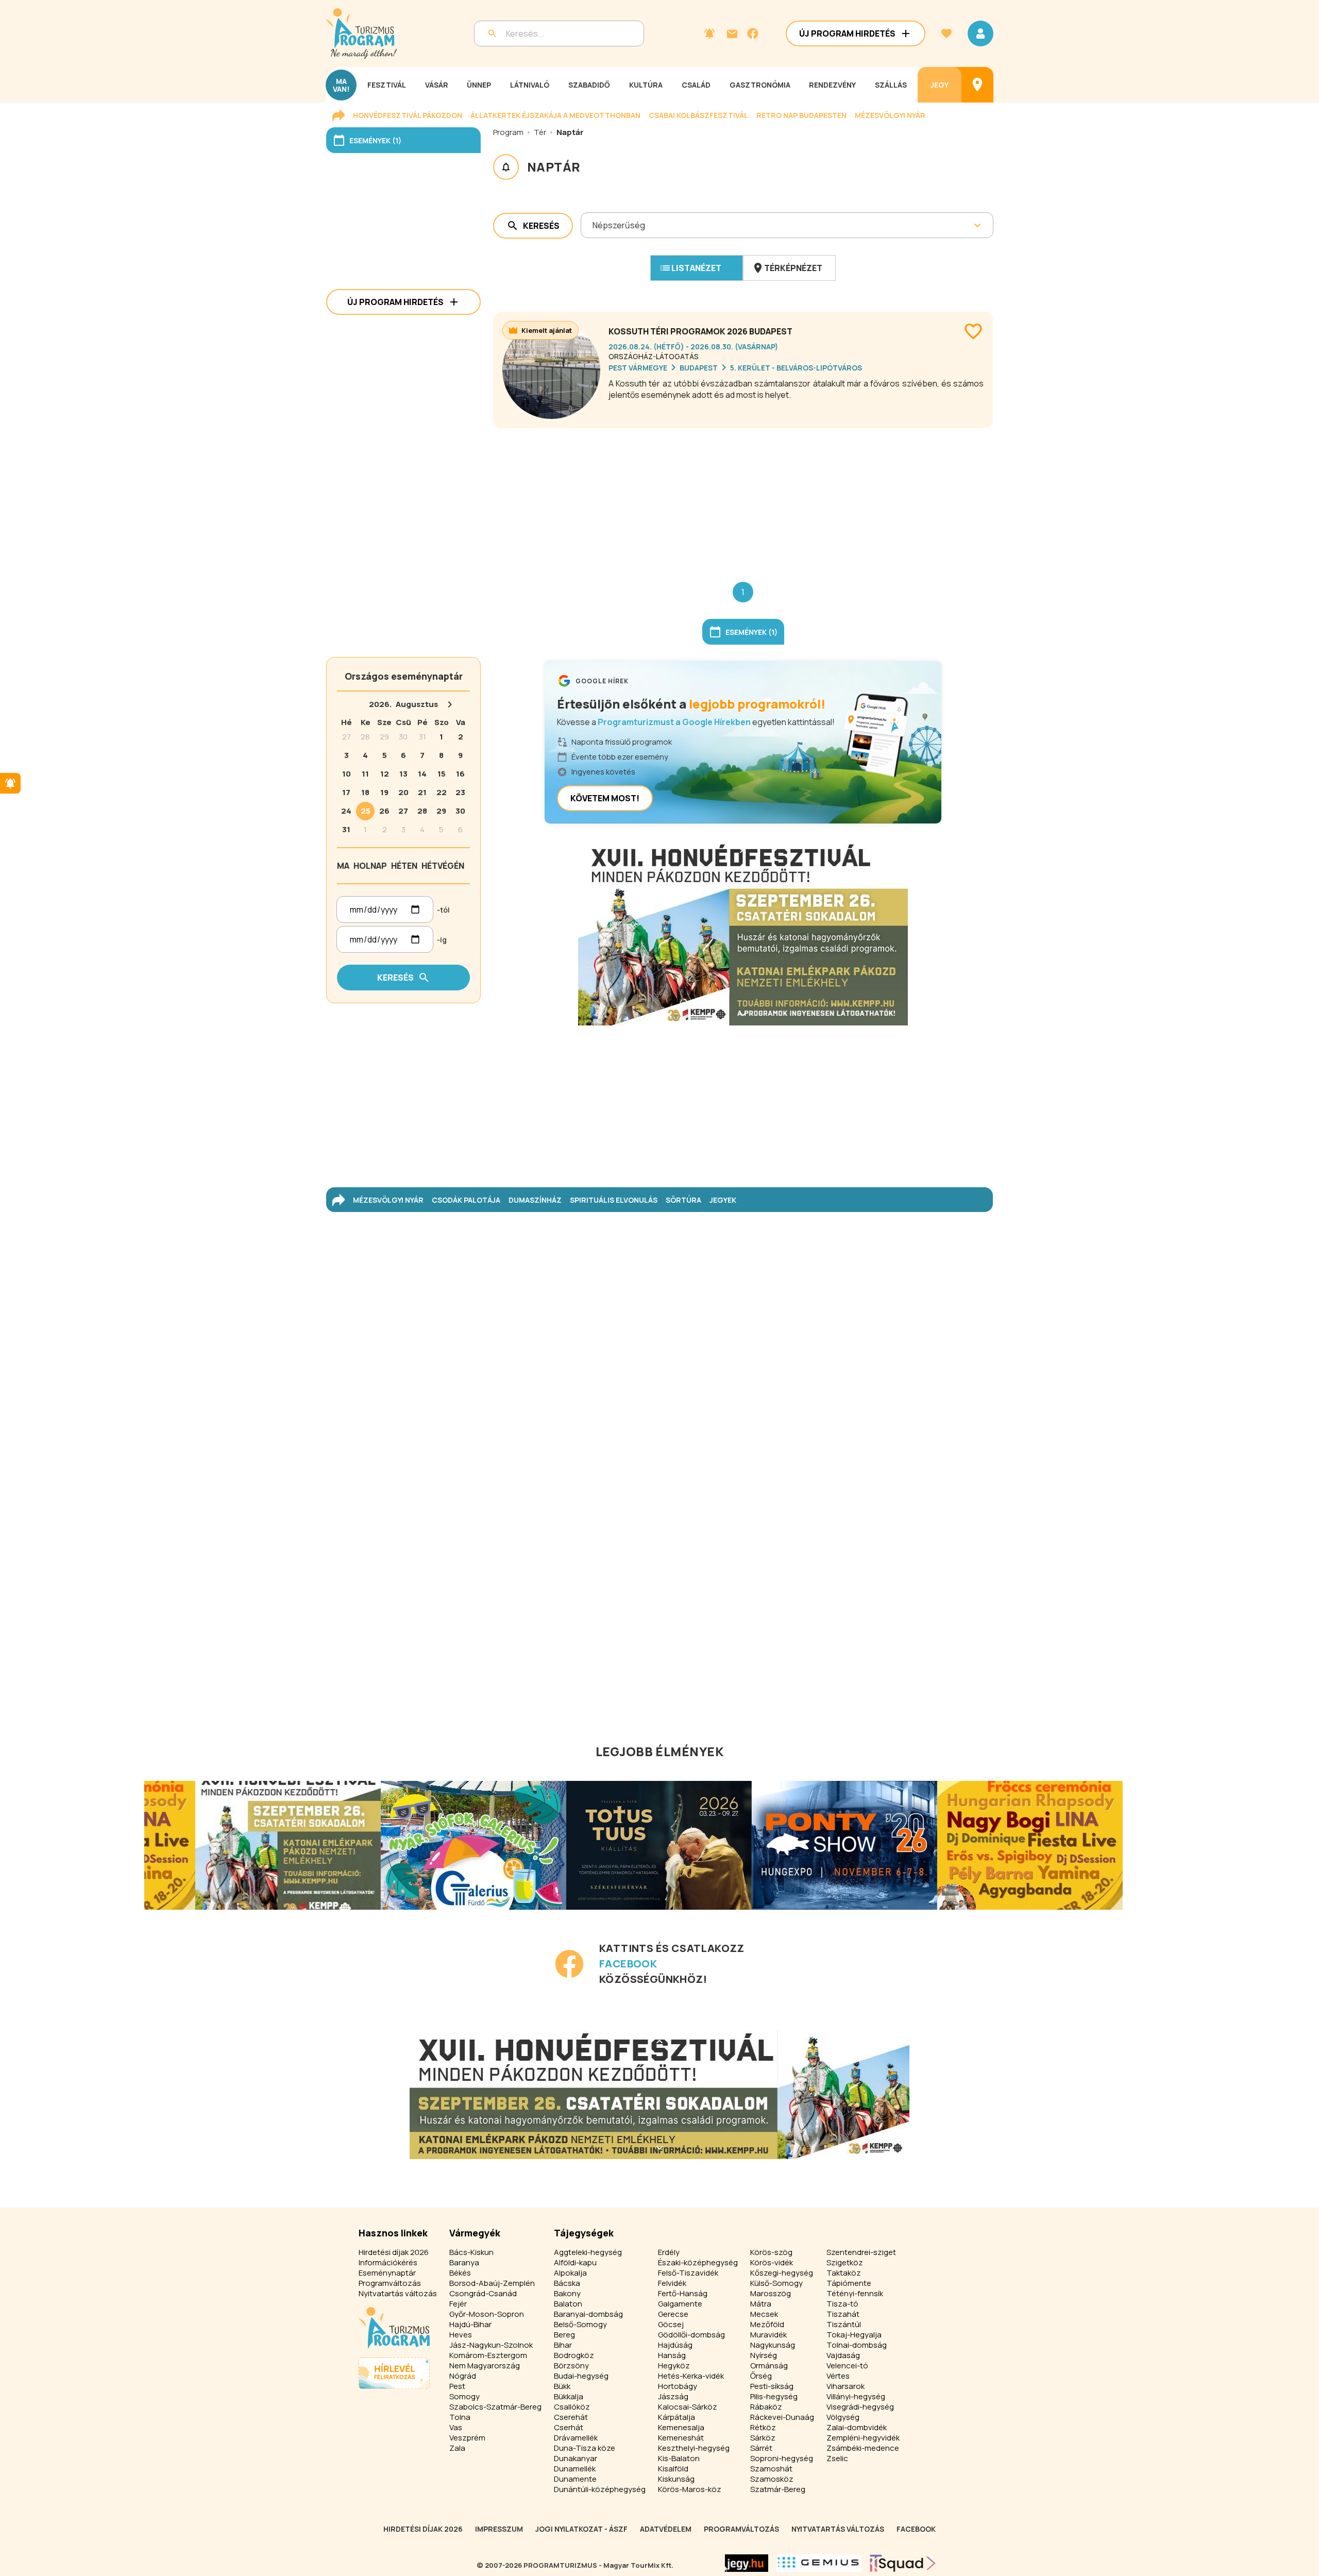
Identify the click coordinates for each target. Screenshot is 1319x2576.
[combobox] (593, 225)
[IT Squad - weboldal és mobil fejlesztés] (903, 2563)
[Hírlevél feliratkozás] (709, 33)
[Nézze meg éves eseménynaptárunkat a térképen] (977, 85)
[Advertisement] (743, 497)
